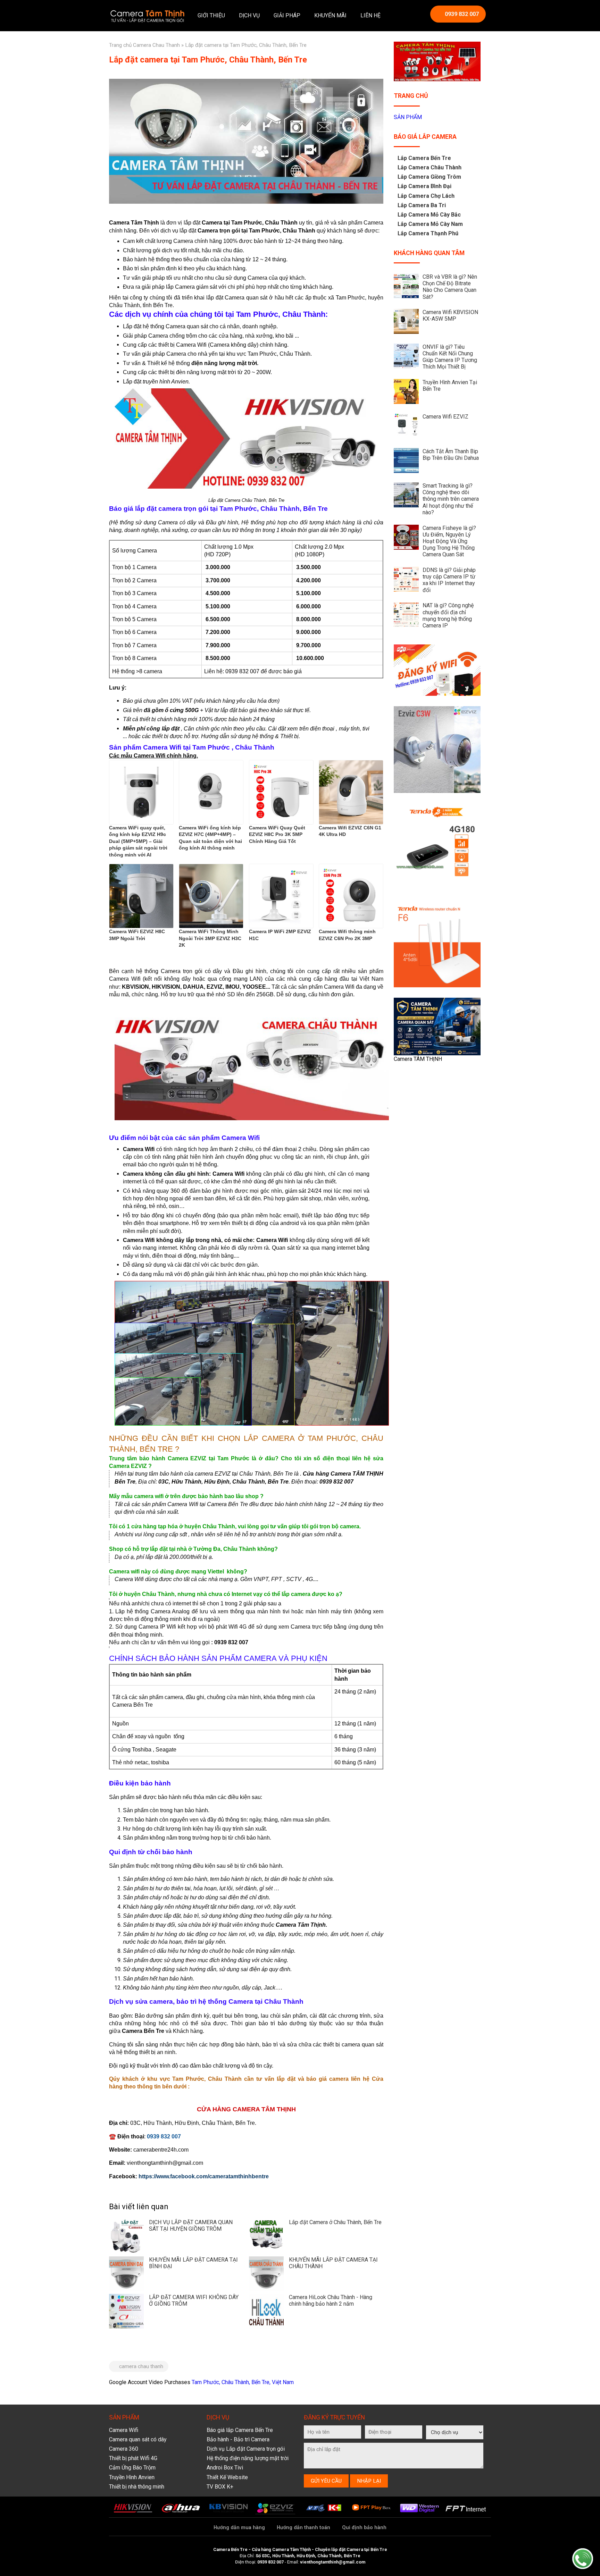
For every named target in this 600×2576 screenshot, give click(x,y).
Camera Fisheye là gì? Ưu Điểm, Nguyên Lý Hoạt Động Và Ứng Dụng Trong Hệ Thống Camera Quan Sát (449, 541)
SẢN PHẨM (408, 117)
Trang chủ (120, 45)
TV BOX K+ (220, 2487)
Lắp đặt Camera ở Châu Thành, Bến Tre (335, 2222)
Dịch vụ (249, 15)
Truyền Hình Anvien (132, 2477)
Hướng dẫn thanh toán (303, 2528)
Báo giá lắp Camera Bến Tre (240, 2430)
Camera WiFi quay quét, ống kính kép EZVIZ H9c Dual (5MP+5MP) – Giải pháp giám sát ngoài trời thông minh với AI (138, 841)
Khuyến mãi (330, 15)
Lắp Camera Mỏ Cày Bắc (429, 215)
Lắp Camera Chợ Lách (426, 196)
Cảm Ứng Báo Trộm (132, 2468)
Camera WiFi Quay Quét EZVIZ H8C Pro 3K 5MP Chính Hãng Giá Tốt (277, 834)
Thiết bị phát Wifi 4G (133, 2458)
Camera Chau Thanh (156, 45)
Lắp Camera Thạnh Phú (428, 233)
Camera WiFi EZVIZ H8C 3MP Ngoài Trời (137, 935)
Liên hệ (370, 15)
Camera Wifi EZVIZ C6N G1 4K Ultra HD (350, 831)
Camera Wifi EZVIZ (445, 417)
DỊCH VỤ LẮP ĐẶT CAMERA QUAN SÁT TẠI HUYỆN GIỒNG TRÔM (191, 2226)
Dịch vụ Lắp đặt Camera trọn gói (246, 2449)
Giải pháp (287, 15)
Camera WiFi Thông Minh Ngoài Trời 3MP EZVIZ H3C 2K (210, 938)
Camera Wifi (124, 2430)
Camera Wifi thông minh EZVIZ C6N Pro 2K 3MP (347, 935)
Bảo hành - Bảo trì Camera (238, 2439)
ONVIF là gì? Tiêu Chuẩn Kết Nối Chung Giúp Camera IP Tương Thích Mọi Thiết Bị (450, 357)
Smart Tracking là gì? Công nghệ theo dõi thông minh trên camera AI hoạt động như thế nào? (451, 499)
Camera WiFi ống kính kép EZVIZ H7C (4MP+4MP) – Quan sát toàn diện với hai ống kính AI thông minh (210, 838)
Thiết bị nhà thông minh (137, 2487)
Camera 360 (124, 2449)
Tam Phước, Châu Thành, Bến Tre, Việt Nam (243, 2382)
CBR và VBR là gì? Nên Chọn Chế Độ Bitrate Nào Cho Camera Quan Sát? (450, 287)
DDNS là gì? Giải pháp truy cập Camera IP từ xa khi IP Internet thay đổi (449, 580)
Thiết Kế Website (227, 2477)
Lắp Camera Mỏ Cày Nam (430, 224)
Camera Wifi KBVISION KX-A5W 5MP (450, 315)
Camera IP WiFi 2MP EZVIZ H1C (280, 935)
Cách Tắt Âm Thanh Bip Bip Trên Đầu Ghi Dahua (451, 455)
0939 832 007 (462, 14)
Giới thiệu (211, 15)
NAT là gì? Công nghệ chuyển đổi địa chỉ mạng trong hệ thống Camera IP (448, 615)
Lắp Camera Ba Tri (422, 205)
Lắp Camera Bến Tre (424, 158)
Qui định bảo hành (364, 2528)
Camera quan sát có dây (138, 2439)
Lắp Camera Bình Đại (424, 186)
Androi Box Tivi (225, 2468)
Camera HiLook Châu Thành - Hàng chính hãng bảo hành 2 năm (331, 2300)
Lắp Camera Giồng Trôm (429, 177)
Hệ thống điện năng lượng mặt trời (248, 2458)
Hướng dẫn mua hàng (239, 2528)
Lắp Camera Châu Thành (430, 167)
